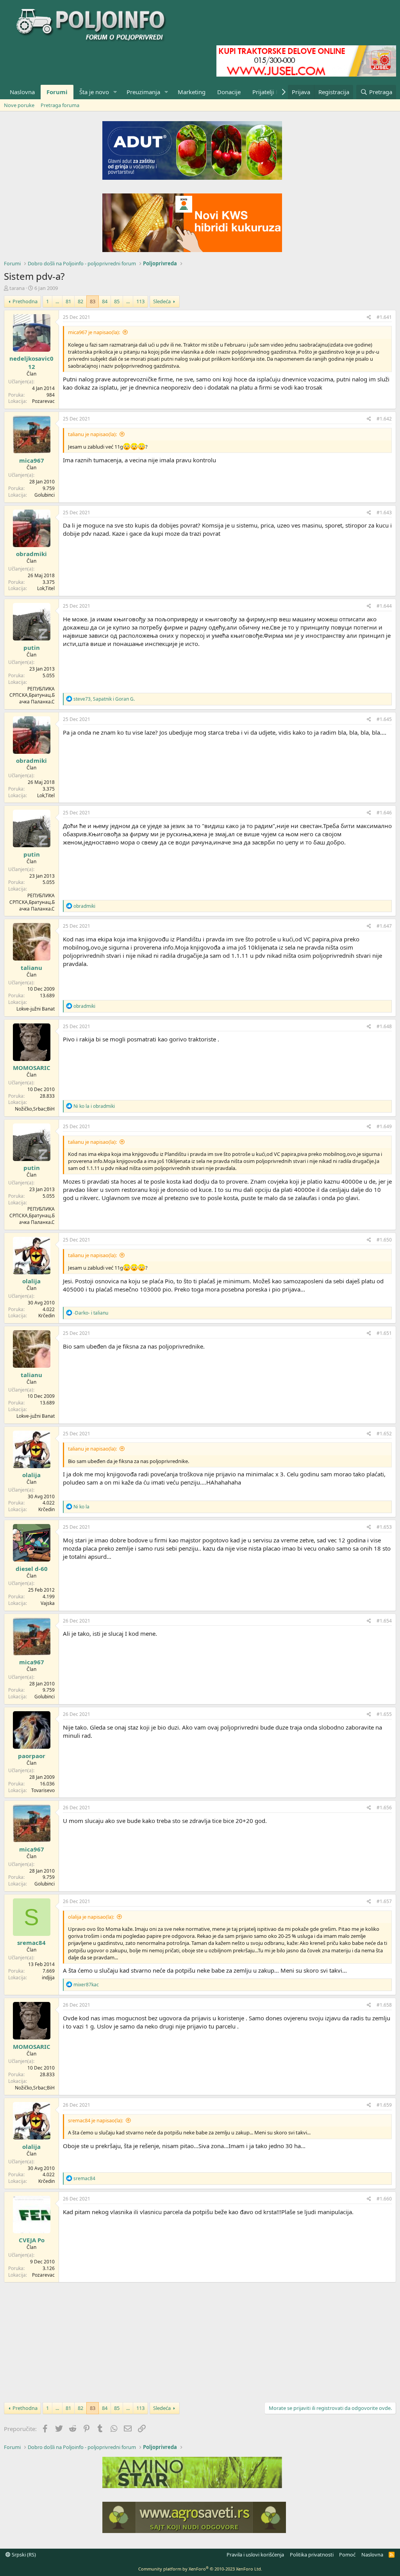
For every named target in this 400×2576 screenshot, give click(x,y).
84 (105, 301)
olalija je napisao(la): (91, 1917)
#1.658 (384, 2005)
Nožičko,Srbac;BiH (35, 1109)
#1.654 (384, 1621)
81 (68, 301)
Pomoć (347, 2555)
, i (104, 699)
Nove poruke (19, 105)
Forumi (57, 92)
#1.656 (384, 1808)
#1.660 (384, 2199)
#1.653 (384, 1527)
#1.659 (384, 2105)
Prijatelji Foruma (275, 92)
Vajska (48, 1603)
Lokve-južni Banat (36, 1009)
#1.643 (384, 513)
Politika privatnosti (312, 2555)
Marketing (192, 92)
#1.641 (384, 317)
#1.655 (384, 1714)
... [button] (57, 301)
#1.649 (384, 1126)
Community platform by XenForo (200, 2569)
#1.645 (384, 719)
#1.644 (384, 606)
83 (93, 301)
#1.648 (384, 1026)
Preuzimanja (143, 92)
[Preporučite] (369, 318)
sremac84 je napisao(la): (96, 2120)
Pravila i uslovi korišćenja (255, 2555)
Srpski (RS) (23, 2555)
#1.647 (384, 926)
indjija (48, 1978)
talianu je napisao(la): (92, 434)
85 (117, 301)
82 (80, 301)
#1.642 (384, 419)
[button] (115, 92)
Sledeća (162, 301)
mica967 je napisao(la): (94, 332)
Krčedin (46, 1316)
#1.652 (384, 1434)
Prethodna (25, 301)
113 (140, 301)
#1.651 (384, 1333)
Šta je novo (94, 92)
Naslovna (22, 92)
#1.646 (384, 813)
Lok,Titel (46, 588)
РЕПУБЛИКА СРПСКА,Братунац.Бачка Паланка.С (32, 695)
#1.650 (384, 1240)
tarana (17, 288)
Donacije (229, 92)
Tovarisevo (43, 1790)
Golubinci (45, 495)
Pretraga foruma (60, 105)
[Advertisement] (200, 2341)
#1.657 (384, 1901)
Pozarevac (43, 401)
